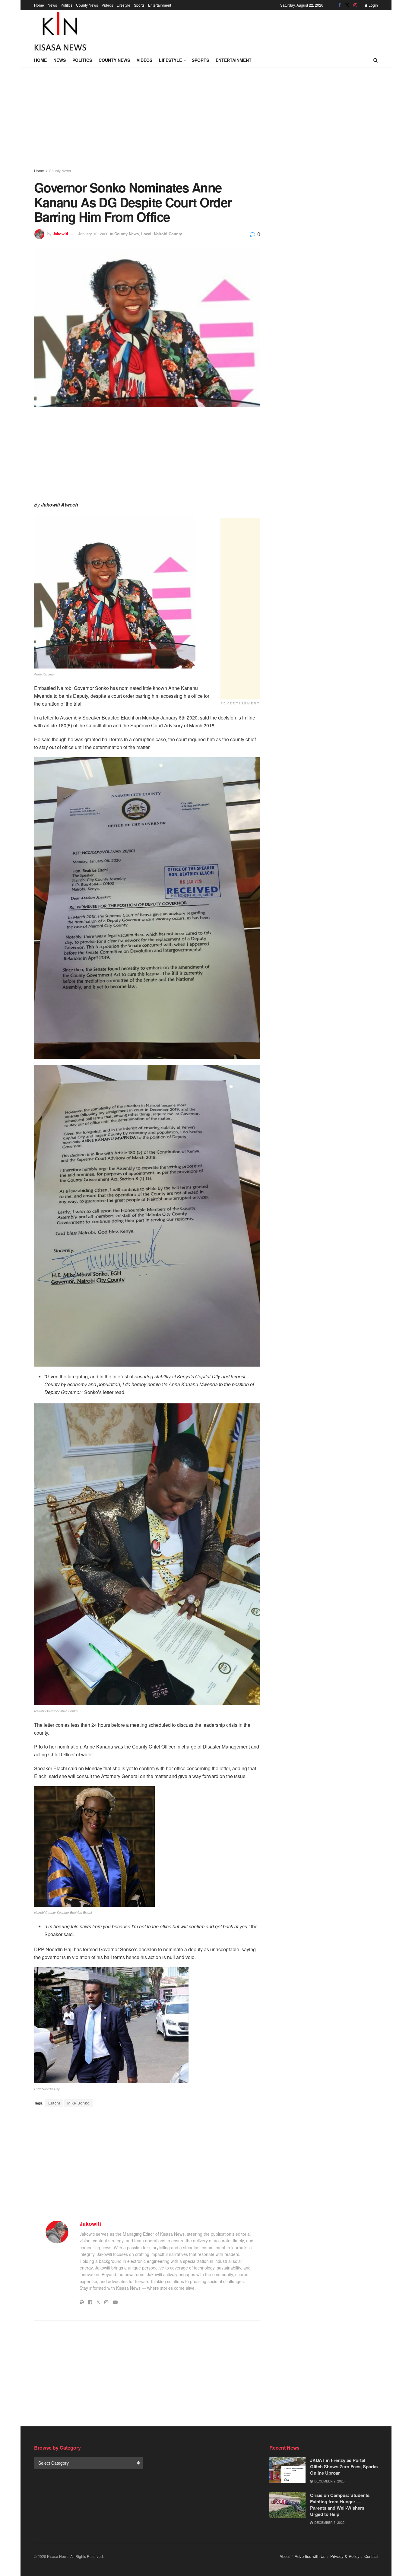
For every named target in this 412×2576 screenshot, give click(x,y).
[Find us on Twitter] (347, 5)
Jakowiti (60, 234)
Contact (371, 2556)
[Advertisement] (268, 30)
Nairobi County (168, 234)
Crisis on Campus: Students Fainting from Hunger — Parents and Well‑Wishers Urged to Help (340, 2505)
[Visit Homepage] (60, 31)
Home (39, 5)
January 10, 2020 (93, 234)
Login (373, 5)
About (285, 2556)
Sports (139, 5)
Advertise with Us (310, 2556)
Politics (67, 5)
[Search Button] (376, 60)
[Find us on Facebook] (340, 5)
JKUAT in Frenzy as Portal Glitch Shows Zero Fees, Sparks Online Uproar (344, 2466)
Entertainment (160, 5)
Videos (107, 5)
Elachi (54, 2103)
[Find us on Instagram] (355, 5)
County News (87, 5)
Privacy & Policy (345, 2556)
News (52, 5)
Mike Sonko (78, 2103)
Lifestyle (124, 5)
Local (146, 234)
